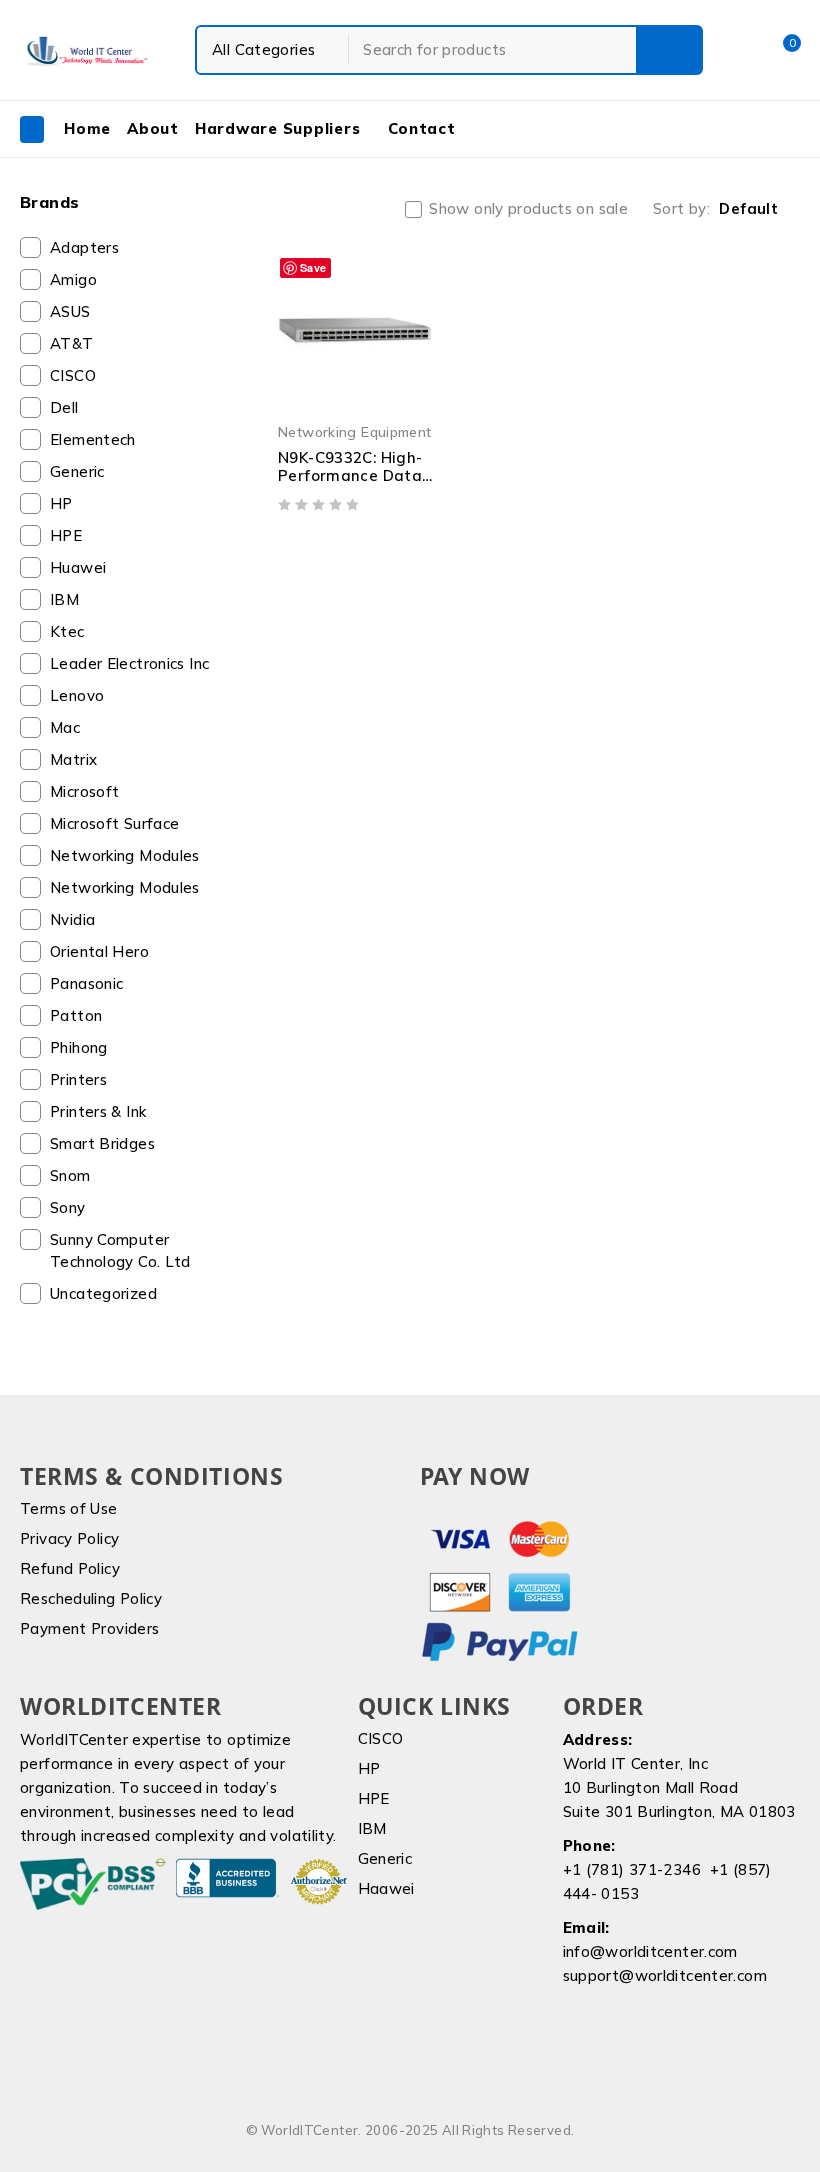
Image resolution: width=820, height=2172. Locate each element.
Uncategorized (103, 1293)
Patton (76, 1015)
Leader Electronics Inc (129, 663)
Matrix (73, 759)
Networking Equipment (355, 431)
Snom (70, 1175)
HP (61, 503)
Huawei (78, 567)
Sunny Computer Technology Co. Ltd (120, 1250)
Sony (68, 1207)
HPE (66, 535)
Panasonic (86, 983)
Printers (78, 1079)
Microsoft (84, 791)
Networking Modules (125, 855)
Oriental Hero (99, 951)
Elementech (93, 439)
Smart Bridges (102, 1143)
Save (313, 267)
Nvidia (72, 919)
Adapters (84, 247)
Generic (77, 471)
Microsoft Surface (114, 823)
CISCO (73, 375)
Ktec (67, 631)
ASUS (70, 311)
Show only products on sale (528, 209)
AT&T (72, 343)
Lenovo (77, 695)
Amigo (73, 279)
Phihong (79, 1047)
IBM (64, 599)
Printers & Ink (98, 1111)
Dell (64, 407)
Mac (65, 727)
